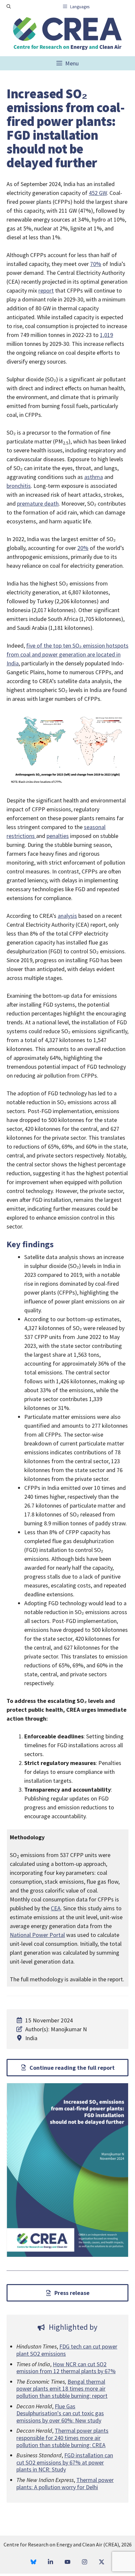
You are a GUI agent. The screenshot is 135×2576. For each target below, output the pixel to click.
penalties (58, 836)
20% (83, 548)
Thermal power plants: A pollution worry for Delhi (65, 2483)
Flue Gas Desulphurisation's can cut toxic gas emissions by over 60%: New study (60, 2413)
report (46, 290)
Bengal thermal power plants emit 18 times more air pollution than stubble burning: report (62, 2389)
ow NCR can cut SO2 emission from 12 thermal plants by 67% (66, 2368)
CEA (56, 1908)
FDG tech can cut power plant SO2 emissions (67, 2350)
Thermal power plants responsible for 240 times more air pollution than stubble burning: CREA (62, 2438)
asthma (94, 477)
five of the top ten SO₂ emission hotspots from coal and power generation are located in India (67, 654)
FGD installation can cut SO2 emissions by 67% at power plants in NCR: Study (65, 2462)
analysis (67, 916)
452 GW (98, 193)
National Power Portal (37, 1935)
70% (96, 264)
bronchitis (19, 486)
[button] (9, 7)
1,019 (106, 335)
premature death (38, 503)
